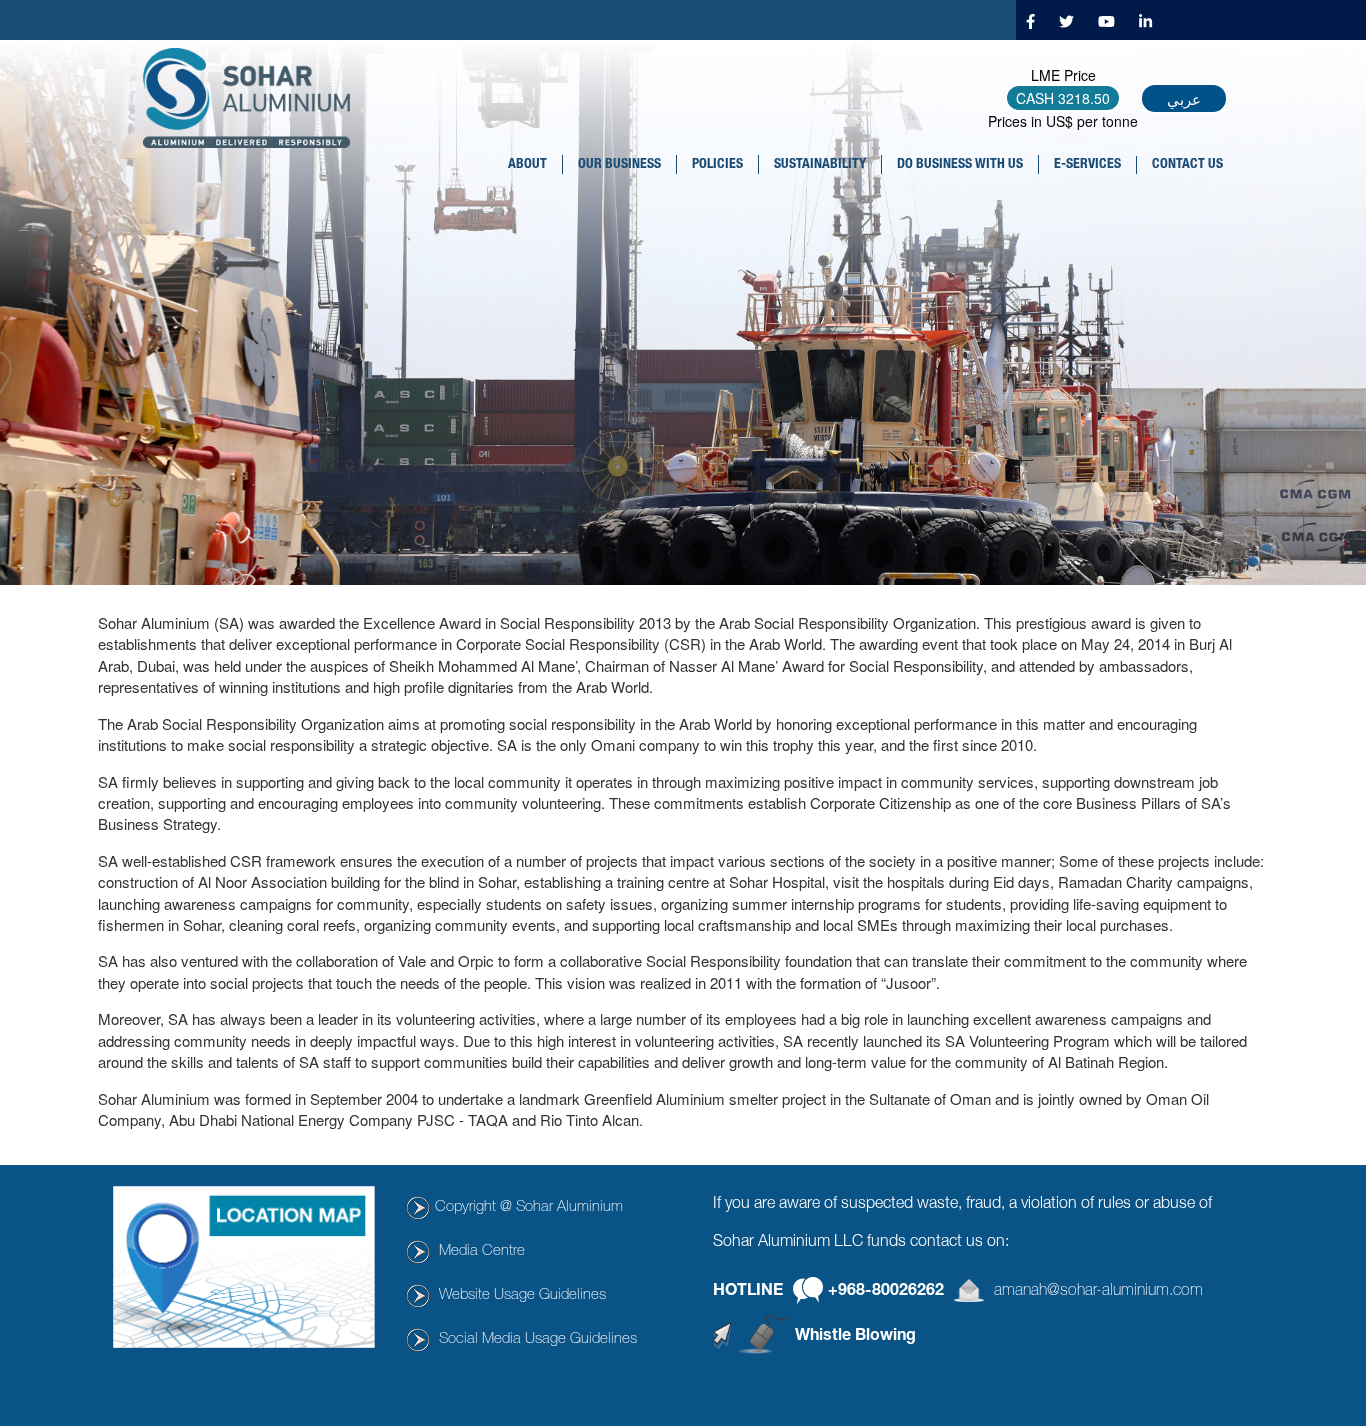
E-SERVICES (1087, 165)
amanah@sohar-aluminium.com (1098, 1292)
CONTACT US (1187, 165)
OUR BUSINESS (619, 165)
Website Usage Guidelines (522, 1295)
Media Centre (482, 1251)
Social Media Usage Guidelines (538, 1339)
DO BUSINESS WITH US (960, 165)
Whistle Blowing (855, 1337)
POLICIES (717, 165)
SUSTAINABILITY (820, 165)
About (527, 165)
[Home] (254, 98)
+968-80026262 (886, 1292)
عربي (1184, 98)
